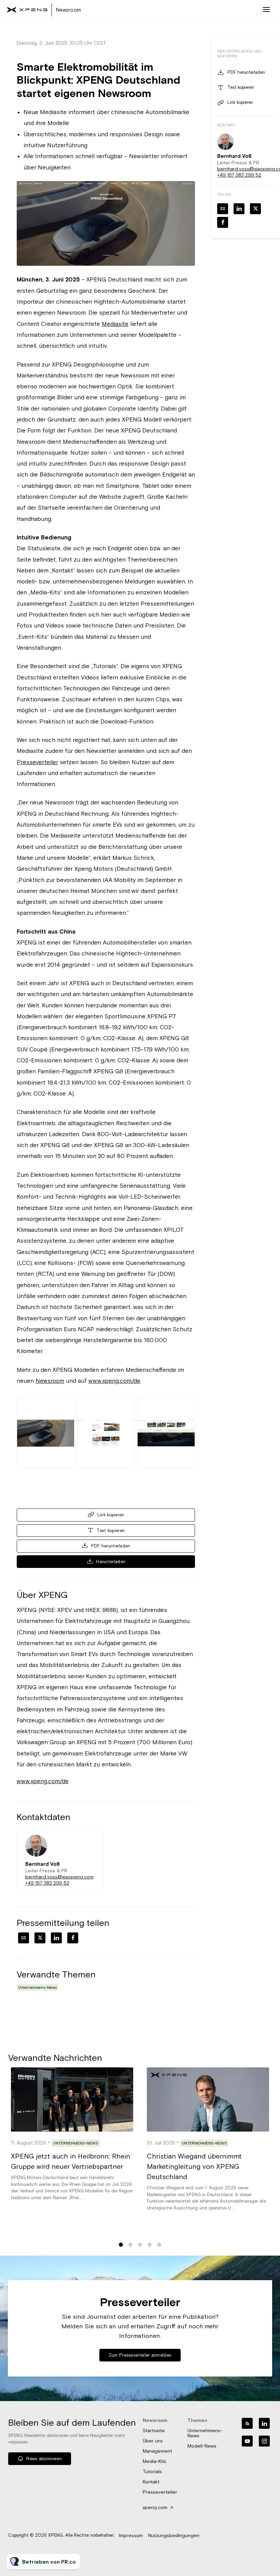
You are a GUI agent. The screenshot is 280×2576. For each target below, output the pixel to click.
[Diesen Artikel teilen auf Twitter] (40, 1938)
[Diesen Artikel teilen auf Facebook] (73, 1938)
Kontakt (151, 2482)
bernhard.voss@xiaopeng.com (59, 1877)
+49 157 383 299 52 (47, 1883)
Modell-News (202, 2446)
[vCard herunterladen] (91, 1838)
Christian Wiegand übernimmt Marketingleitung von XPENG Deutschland (194, 2166)
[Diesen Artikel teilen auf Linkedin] (56, 1938)
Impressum (131, 2535)
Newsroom (50, 1381)
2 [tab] (130, 2245)
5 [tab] (159, 2245)
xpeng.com (155, 2507)
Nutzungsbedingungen (174, 2535)
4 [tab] (150, 2245)
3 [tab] (140, 2245)
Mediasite (115, 324)
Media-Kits (155, 2461)
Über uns (153, 2441)
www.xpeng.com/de (114, 1381)
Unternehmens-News (38, 1987)
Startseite (154, 2430)
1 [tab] (121, 2245)
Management (157, 2451)
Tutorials (152, 2471)
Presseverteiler (37, 762)
